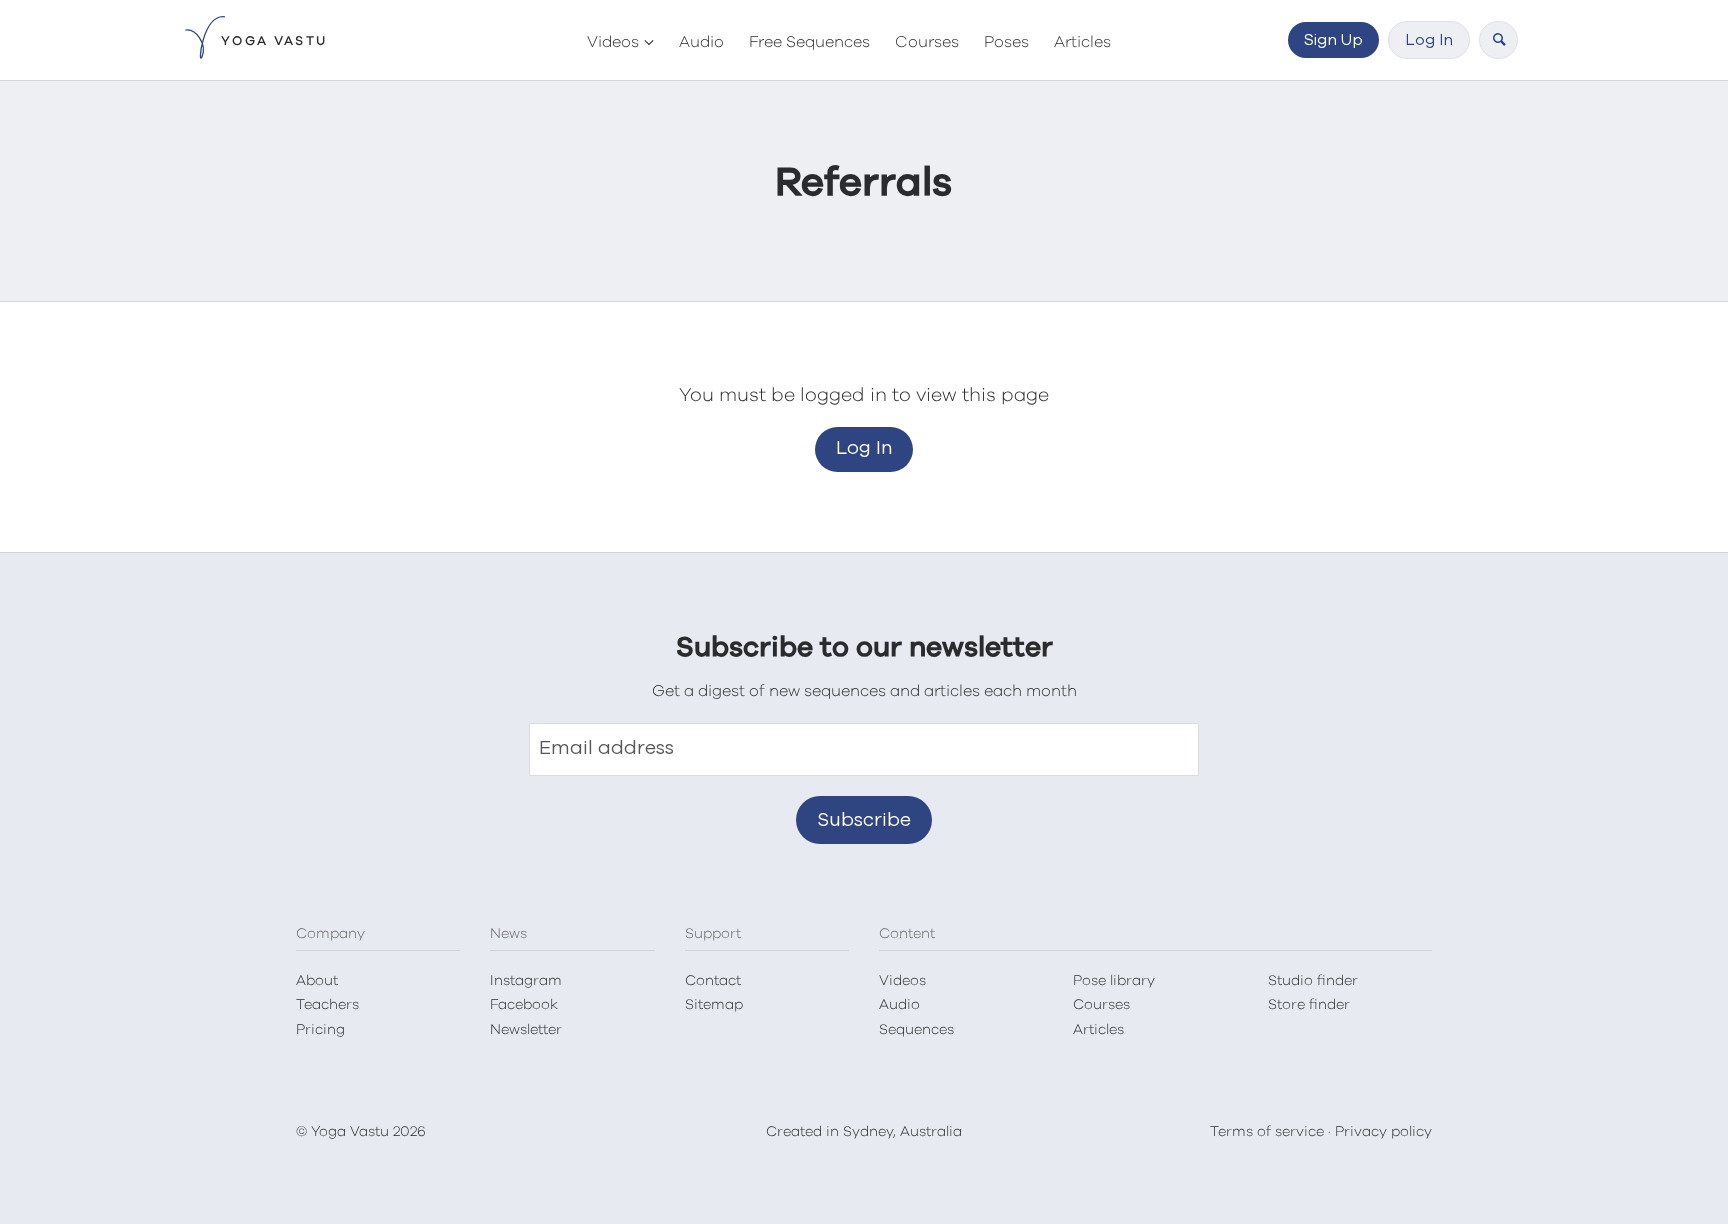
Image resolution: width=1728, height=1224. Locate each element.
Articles (1082, 42)
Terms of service (1267, 1132)
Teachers (327, 1005)
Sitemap (714, 1005)
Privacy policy (1383, 1132)
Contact (713, 981)
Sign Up (1333, 40)
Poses (1006, 42)
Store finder (1309, 1005)
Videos (613, 42)
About (317, 981)
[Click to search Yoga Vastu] (1498, 40)
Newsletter (526, 1030)
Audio (701, 42)
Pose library (1114, 981)
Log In (1429, 40)
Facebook (524, 1005)
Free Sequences (809, 42)
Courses (927, 42)
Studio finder (1313, 981)
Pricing (320, 1030)
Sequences (916, 1030)
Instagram (526, 981)
